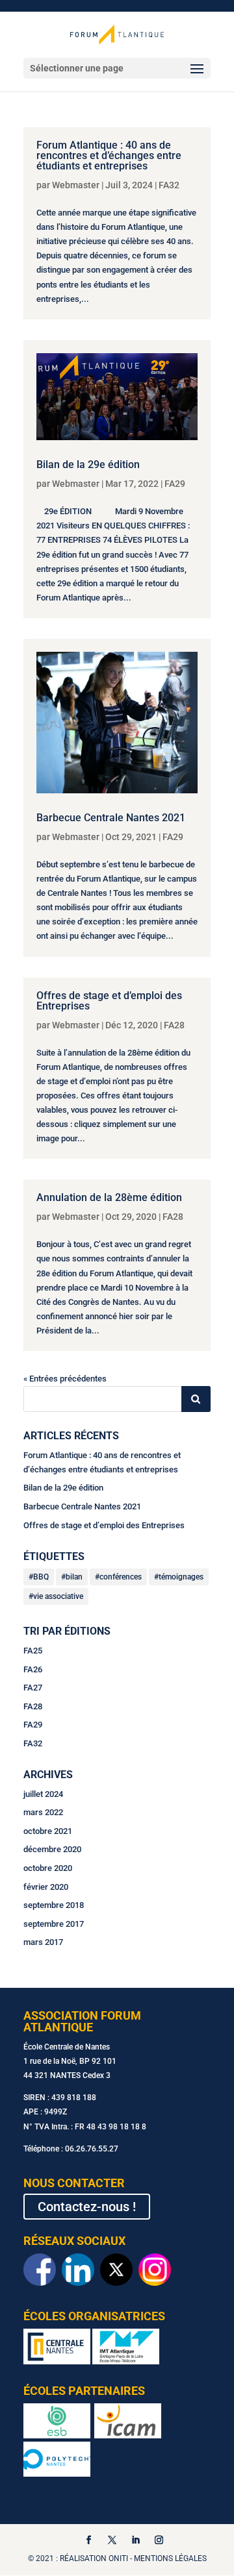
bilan (74, 1577)
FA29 (175, 484)
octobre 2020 (48, 1868)
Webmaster (76, 185)
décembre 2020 (52, 1849)
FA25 (33, 1651)
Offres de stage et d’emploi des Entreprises (109, 1001)
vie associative (58, 1596)
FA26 (33, 1669)
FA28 (174, 1025)
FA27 (33, 1688)
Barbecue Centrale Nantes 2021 (111, 818)
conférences (121, 1577)
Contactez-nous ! (87, 2207)
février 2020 (46, 1887)
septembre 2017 (54, 1924)
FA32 (169, 185)
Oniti (118, 2558)
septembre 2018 (54, 1905)
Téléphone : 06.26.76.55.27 (71, 2149)
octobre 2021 (48, 1831)
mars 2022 (43, 1812)
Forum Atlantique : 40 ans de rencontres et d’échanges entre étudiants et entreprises (109, 155)
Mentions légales (170, 2558)
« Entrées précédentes (65, 1379)
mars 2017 (43, 1942)
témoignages (181, 1577)
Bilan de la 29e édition (88, 464)
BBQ (41, 1577)
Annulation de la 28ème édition (109, 1197)
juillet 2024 (43, 1794)
